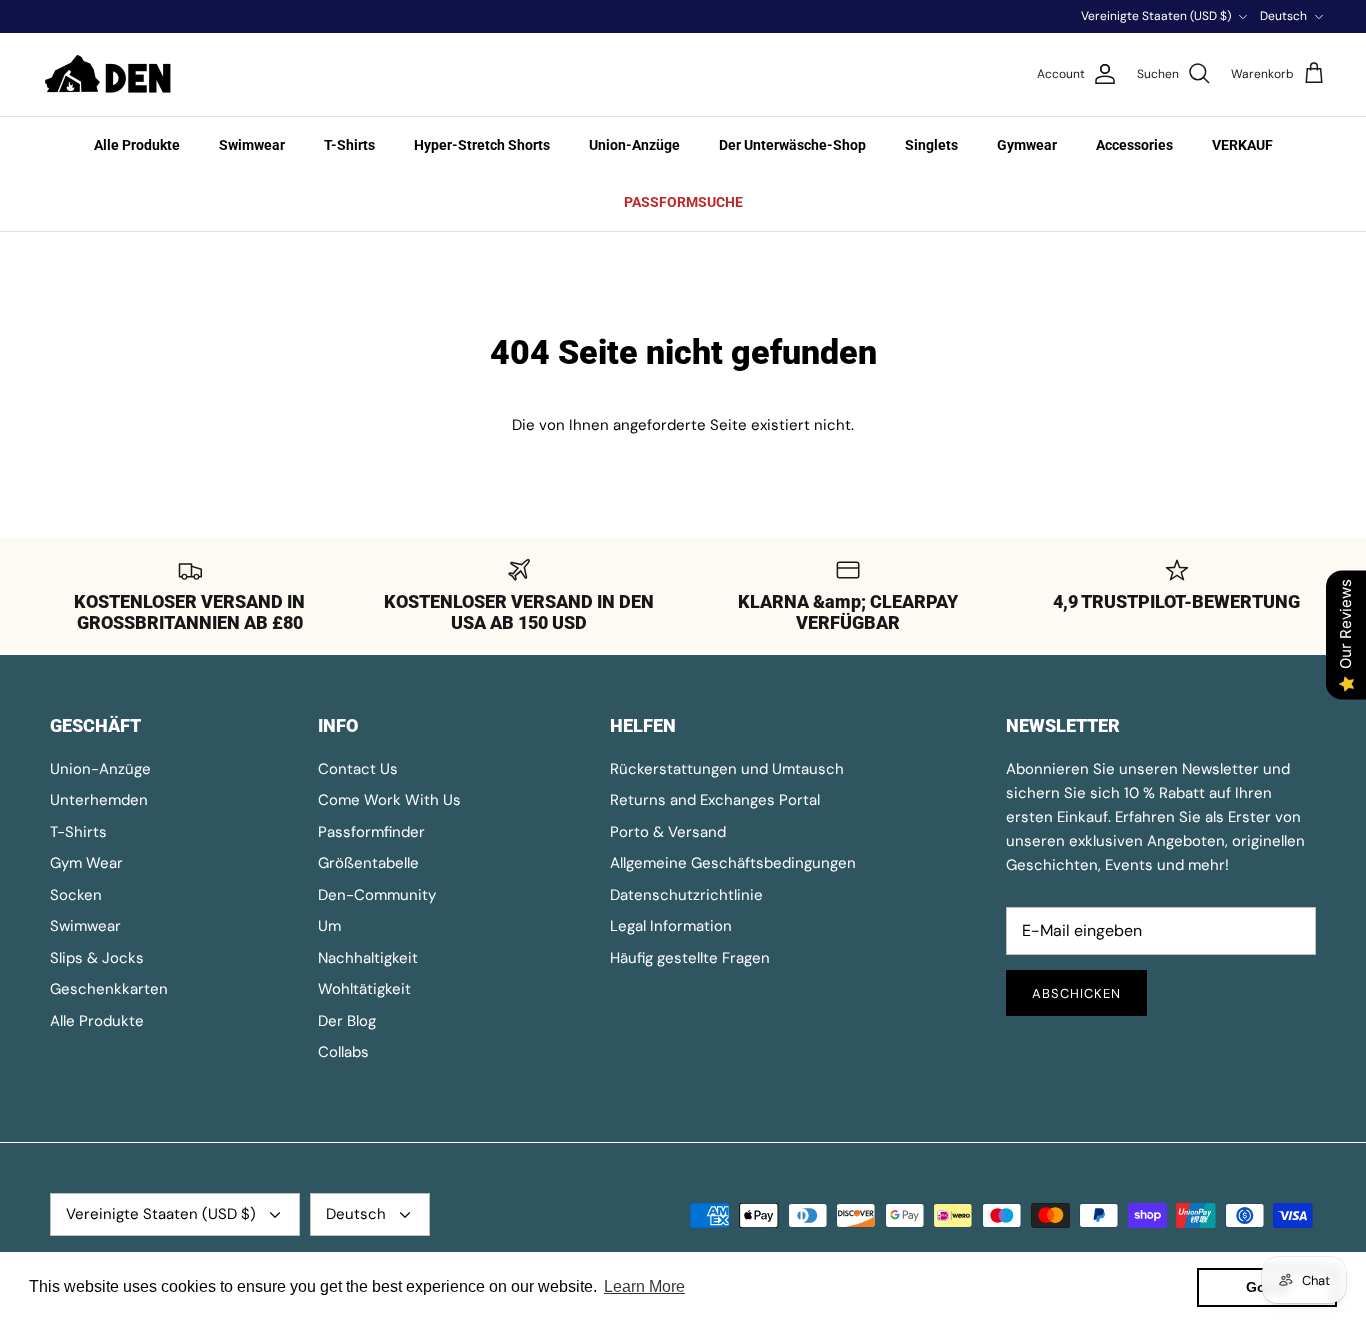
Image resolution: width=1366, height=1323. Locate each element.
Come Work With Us (389, 800)
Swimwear (252, 145)
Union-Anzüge (634, 145)
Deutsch (1283, 16)
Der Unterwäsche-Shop (792, 145)
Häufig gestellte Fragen (690, 958)
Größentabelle (368, 863)
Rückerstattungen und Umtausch (727, 769)
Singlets (931, 145)
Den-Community (377, 895)
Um (329, 926)
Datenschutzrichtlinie (686, 895)
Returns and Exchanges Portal (715, 800)
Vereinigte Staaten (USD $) (1156, 16)
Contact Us (358, 769)
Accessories (1134, 145)
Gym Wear (86, 863)
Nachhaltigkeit (368, 958)
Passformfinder (371, 832)
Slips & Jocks (97, 958)
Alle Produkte (137, 145)
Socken (76, 895)
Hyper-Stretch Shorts (482, 145)
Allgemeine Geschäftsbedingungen (733, 863)
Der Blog (347, 1021)
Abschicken (1076, 993)
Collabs (343, 1052)
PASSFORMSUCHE (683, 202)
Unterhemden (99, 800)
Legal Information (671, 926)
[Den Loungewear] (110, 74)
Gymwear (1027, 145)
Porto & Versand (668, 832)
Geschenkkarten (109, 989)
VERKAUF (1242, 145)
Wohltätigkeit (364, 989)
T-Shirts (349, 145)
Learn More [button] (644, 1286)
